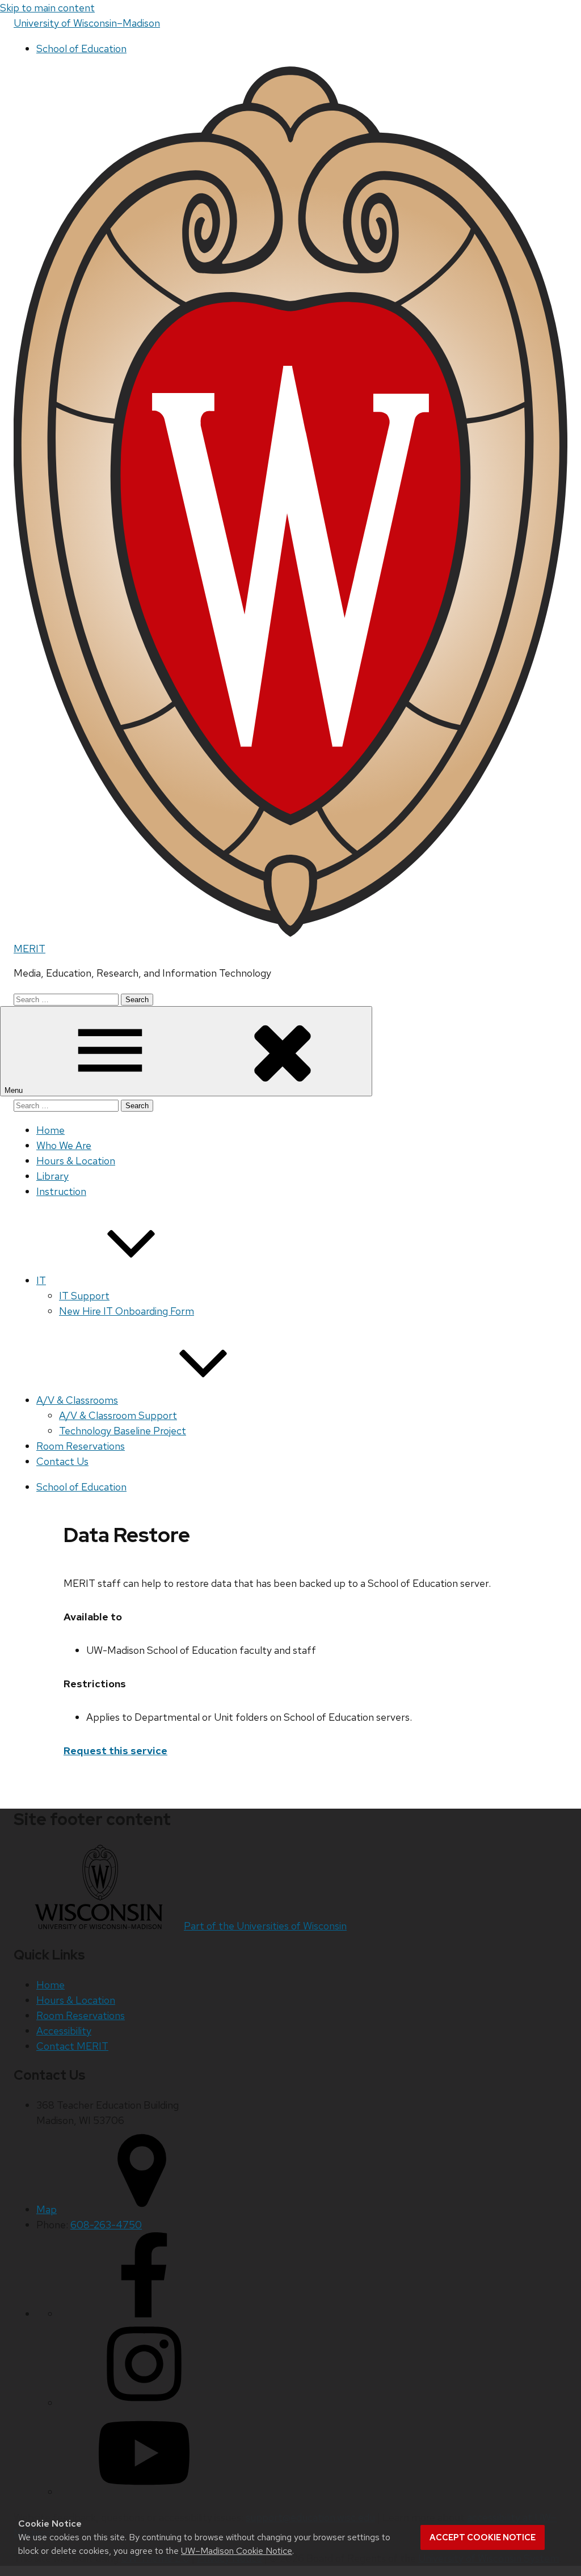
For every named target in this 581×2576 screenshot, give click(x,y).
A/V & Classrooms (77, 1400)
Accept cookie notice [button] (483, 2537)
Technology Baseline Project (123, 1431)
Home (50, 1130)
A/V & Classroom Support (118, 1415)
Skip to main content (47, 8)
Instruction (61, 1191)
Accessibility (64, 2031)
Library (52, 1176)
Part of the (265, 1926)
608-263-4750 (106, 2225)
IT (41, 1280)
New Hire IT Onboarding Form (127, 1311)
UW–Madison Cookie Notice (237, 2551)
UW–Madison (87, 23)
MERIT (30, 949)
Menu (15, 1090)
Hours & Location (76, 1161)
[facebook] (144, 2314)
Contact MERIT (72, 2046)
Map (47, 2209)
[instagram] (144, 2403)
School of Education (81, 48)
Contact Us (62, 1461)
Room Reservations (81, 1446)
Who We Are (64, 1145)
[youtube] (144, 2492)
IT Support (84, 1296)
